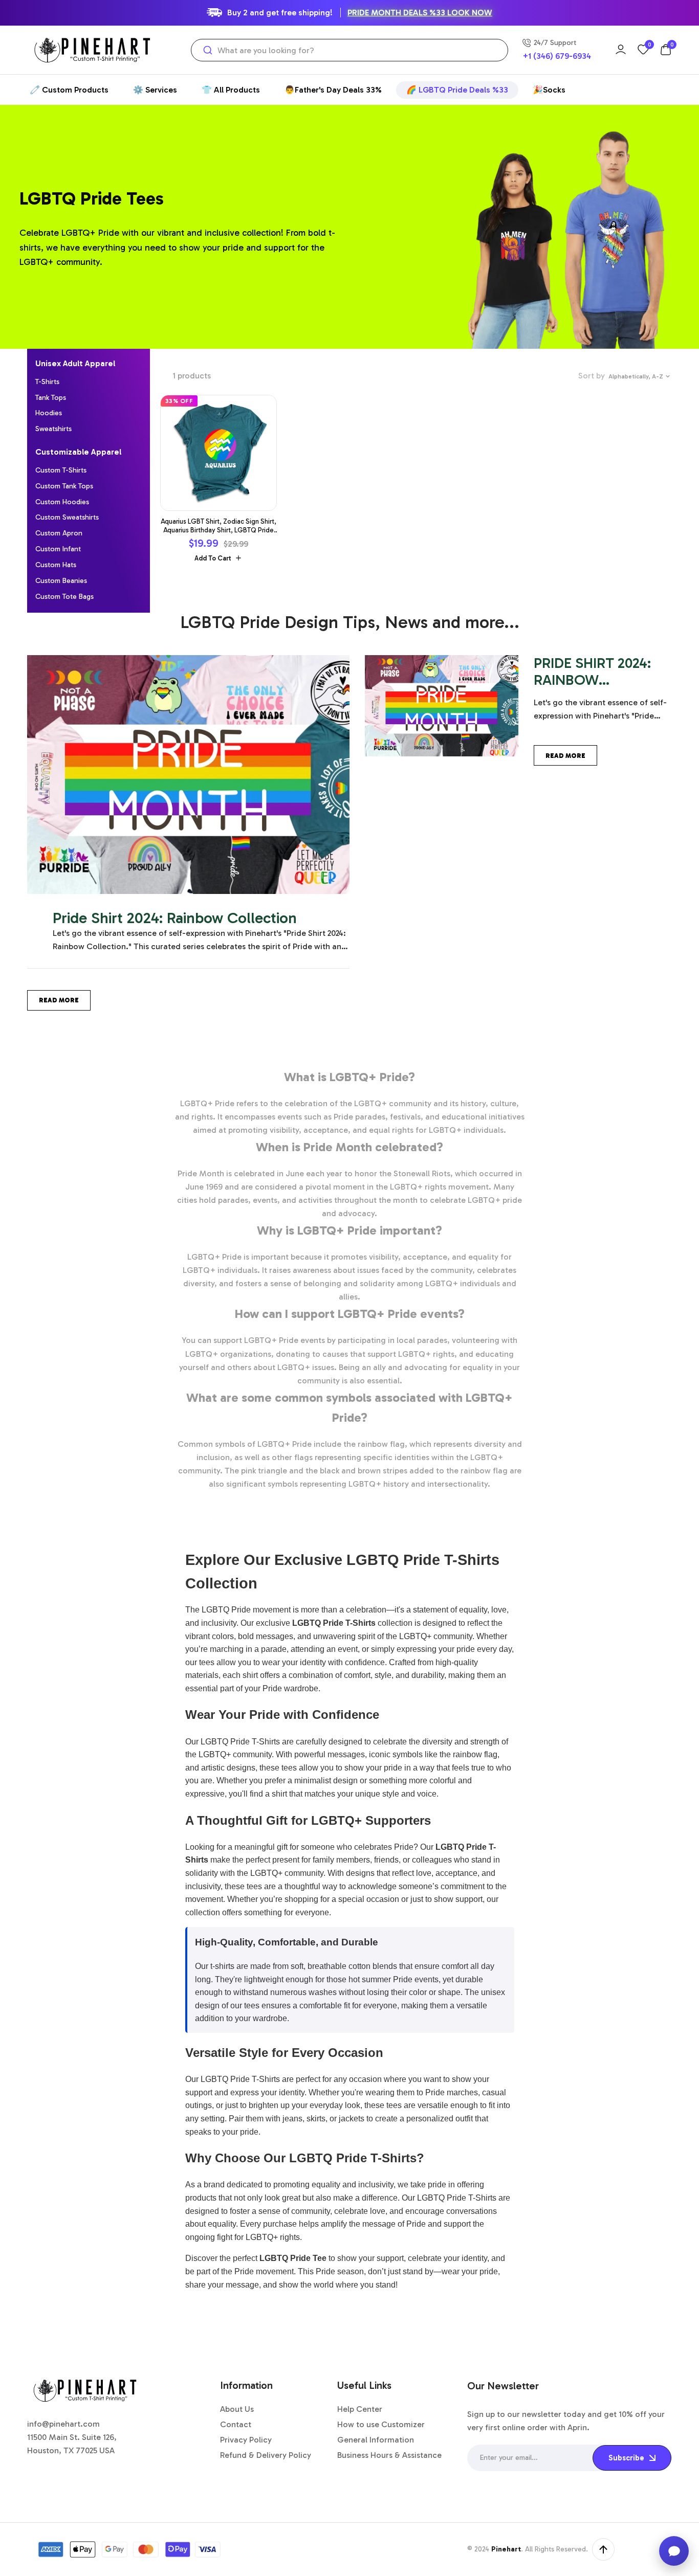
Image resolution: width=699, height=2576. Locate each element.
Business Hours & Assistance (389, 2455)
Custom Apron (59, 533)
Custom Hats (56, 565)
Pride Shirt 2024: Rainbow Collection (175, 918)
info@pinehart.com (63, 2424)
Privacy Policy (246, 2440)
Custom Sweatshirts (67, 517)
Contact (236, 2424)
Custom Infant (58, 549)
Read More (59, 1000)
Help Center (360, 2409)
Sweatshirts (53, 429)
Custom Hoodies (62, 502)
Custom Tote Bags (64, 597)
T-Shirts (47, 382)
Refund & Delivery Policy (266, 2455)
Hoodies (49, 413)
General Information (376, 2440)
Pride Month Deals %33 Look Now (420, 13)
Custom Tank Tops (64, 486)
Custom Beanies (61, 581)
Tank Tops (51, 398)
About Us (237, 2409)
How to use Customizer (381, 2424)
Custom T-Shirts (61, 470)
